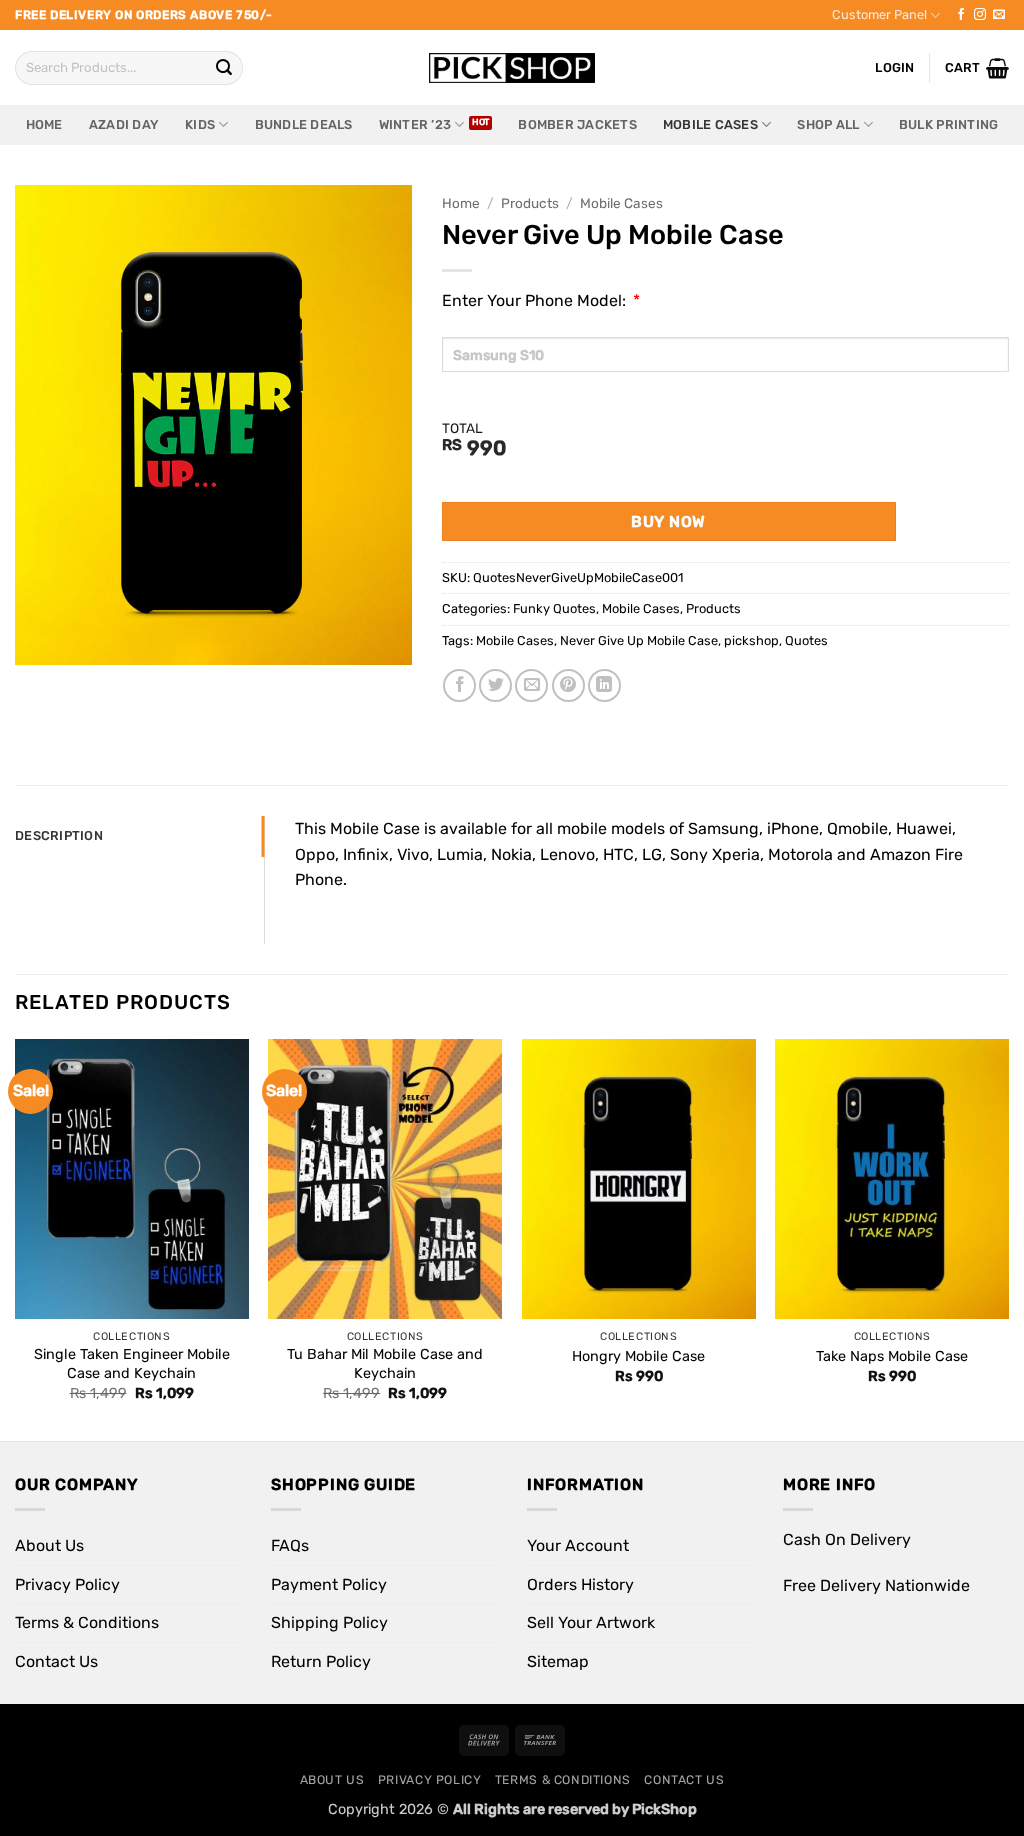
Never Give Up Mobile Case (639, 640)
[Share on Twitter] (495, 685)
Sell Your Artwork (591, 1622)
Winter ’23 (415, 124)
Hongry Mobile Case (638, 1356)
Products (530, 203)
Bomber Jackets (577, 124)
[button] (977, 68)
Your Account (578, 1545)
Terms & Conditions (87, 1622)
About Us (49, 1545)
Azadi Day (124, 124)
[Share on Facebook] (459, 685)
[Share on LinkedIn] (604, 685)
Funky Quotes (554, 608)
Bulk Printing (948, 124)
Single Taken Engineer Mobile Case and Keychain (132, 1364)
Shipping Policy (329, 1622)
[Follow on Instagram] (980, 15)
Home (44, 124)
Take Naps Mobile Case (892, 1356)
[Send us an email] (999, 15)
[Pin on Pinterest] (568, 685)
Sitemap (558, 1661)
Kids (200, 124)
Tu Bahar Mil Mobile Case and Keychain (385, 1364)
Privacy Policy (67, 1584)
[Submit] (224, 68)
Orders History (580, 1584)
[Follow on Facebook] (961, 15)
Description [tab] (59, 835)
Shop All (828, 124)
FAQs (290, 1545)
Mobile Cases (710, 124)
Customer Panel (879, 14)
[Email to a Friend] (531, 685)
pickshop (751, 640)
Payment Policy (329, 1584)
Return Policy (321, 1661)
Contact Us (56, 1661)
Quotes (806, 640)
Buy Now (668, 521)
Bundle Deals (304, 124)
